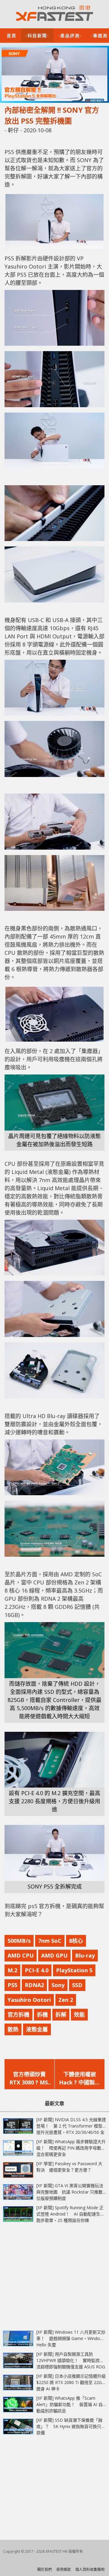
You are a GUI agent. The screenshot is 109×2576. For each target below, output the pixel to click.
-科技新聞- (37, 35)
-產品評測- (70, 35)
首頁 (12, 35)
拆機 (42, 2015)
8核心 (76, 1941)
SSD (77, 1985)
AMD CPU (21, 1955)
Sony (58, 1985)
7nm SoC (50, 1941)
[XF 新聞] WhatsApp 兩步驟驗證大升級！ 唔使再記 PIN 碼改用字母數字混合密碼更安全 (71, 2148)
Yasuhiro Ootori (29, 2000)
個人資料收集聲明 (90, 2570)
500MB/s (19, 1941)
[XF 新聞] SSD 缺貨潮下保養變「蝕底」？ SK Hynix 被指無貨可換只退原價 (71, 2426)
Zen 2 (66, 2000)
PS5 (12, 1985)
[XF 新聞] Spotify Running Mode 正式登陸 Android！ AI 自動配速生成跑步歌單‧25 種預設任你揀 (70, 2214)
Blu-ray (85, 1955)
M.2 (12, 1970)
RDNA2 (34, 1985)
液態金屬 (37, 2029)
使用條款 (64, 2570)
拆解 (61, 2015)
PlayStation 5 (74, 1970)
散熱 (13, 2029)
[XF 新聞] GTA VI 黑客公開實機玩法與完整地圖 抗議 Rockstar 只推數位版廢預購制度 (70, 2192)
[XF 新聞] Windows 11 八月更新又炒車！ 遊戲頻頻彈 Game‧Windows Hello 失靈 (71, 2338)
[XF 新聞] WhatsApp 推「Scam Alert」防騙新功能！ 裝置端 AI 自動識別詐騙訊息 (69, 2404)
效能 (79, 2015)
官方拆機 (18, 2015)
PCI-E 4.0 (37, 1970)
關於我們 (45, 2570)
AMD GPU (54, 1955)
